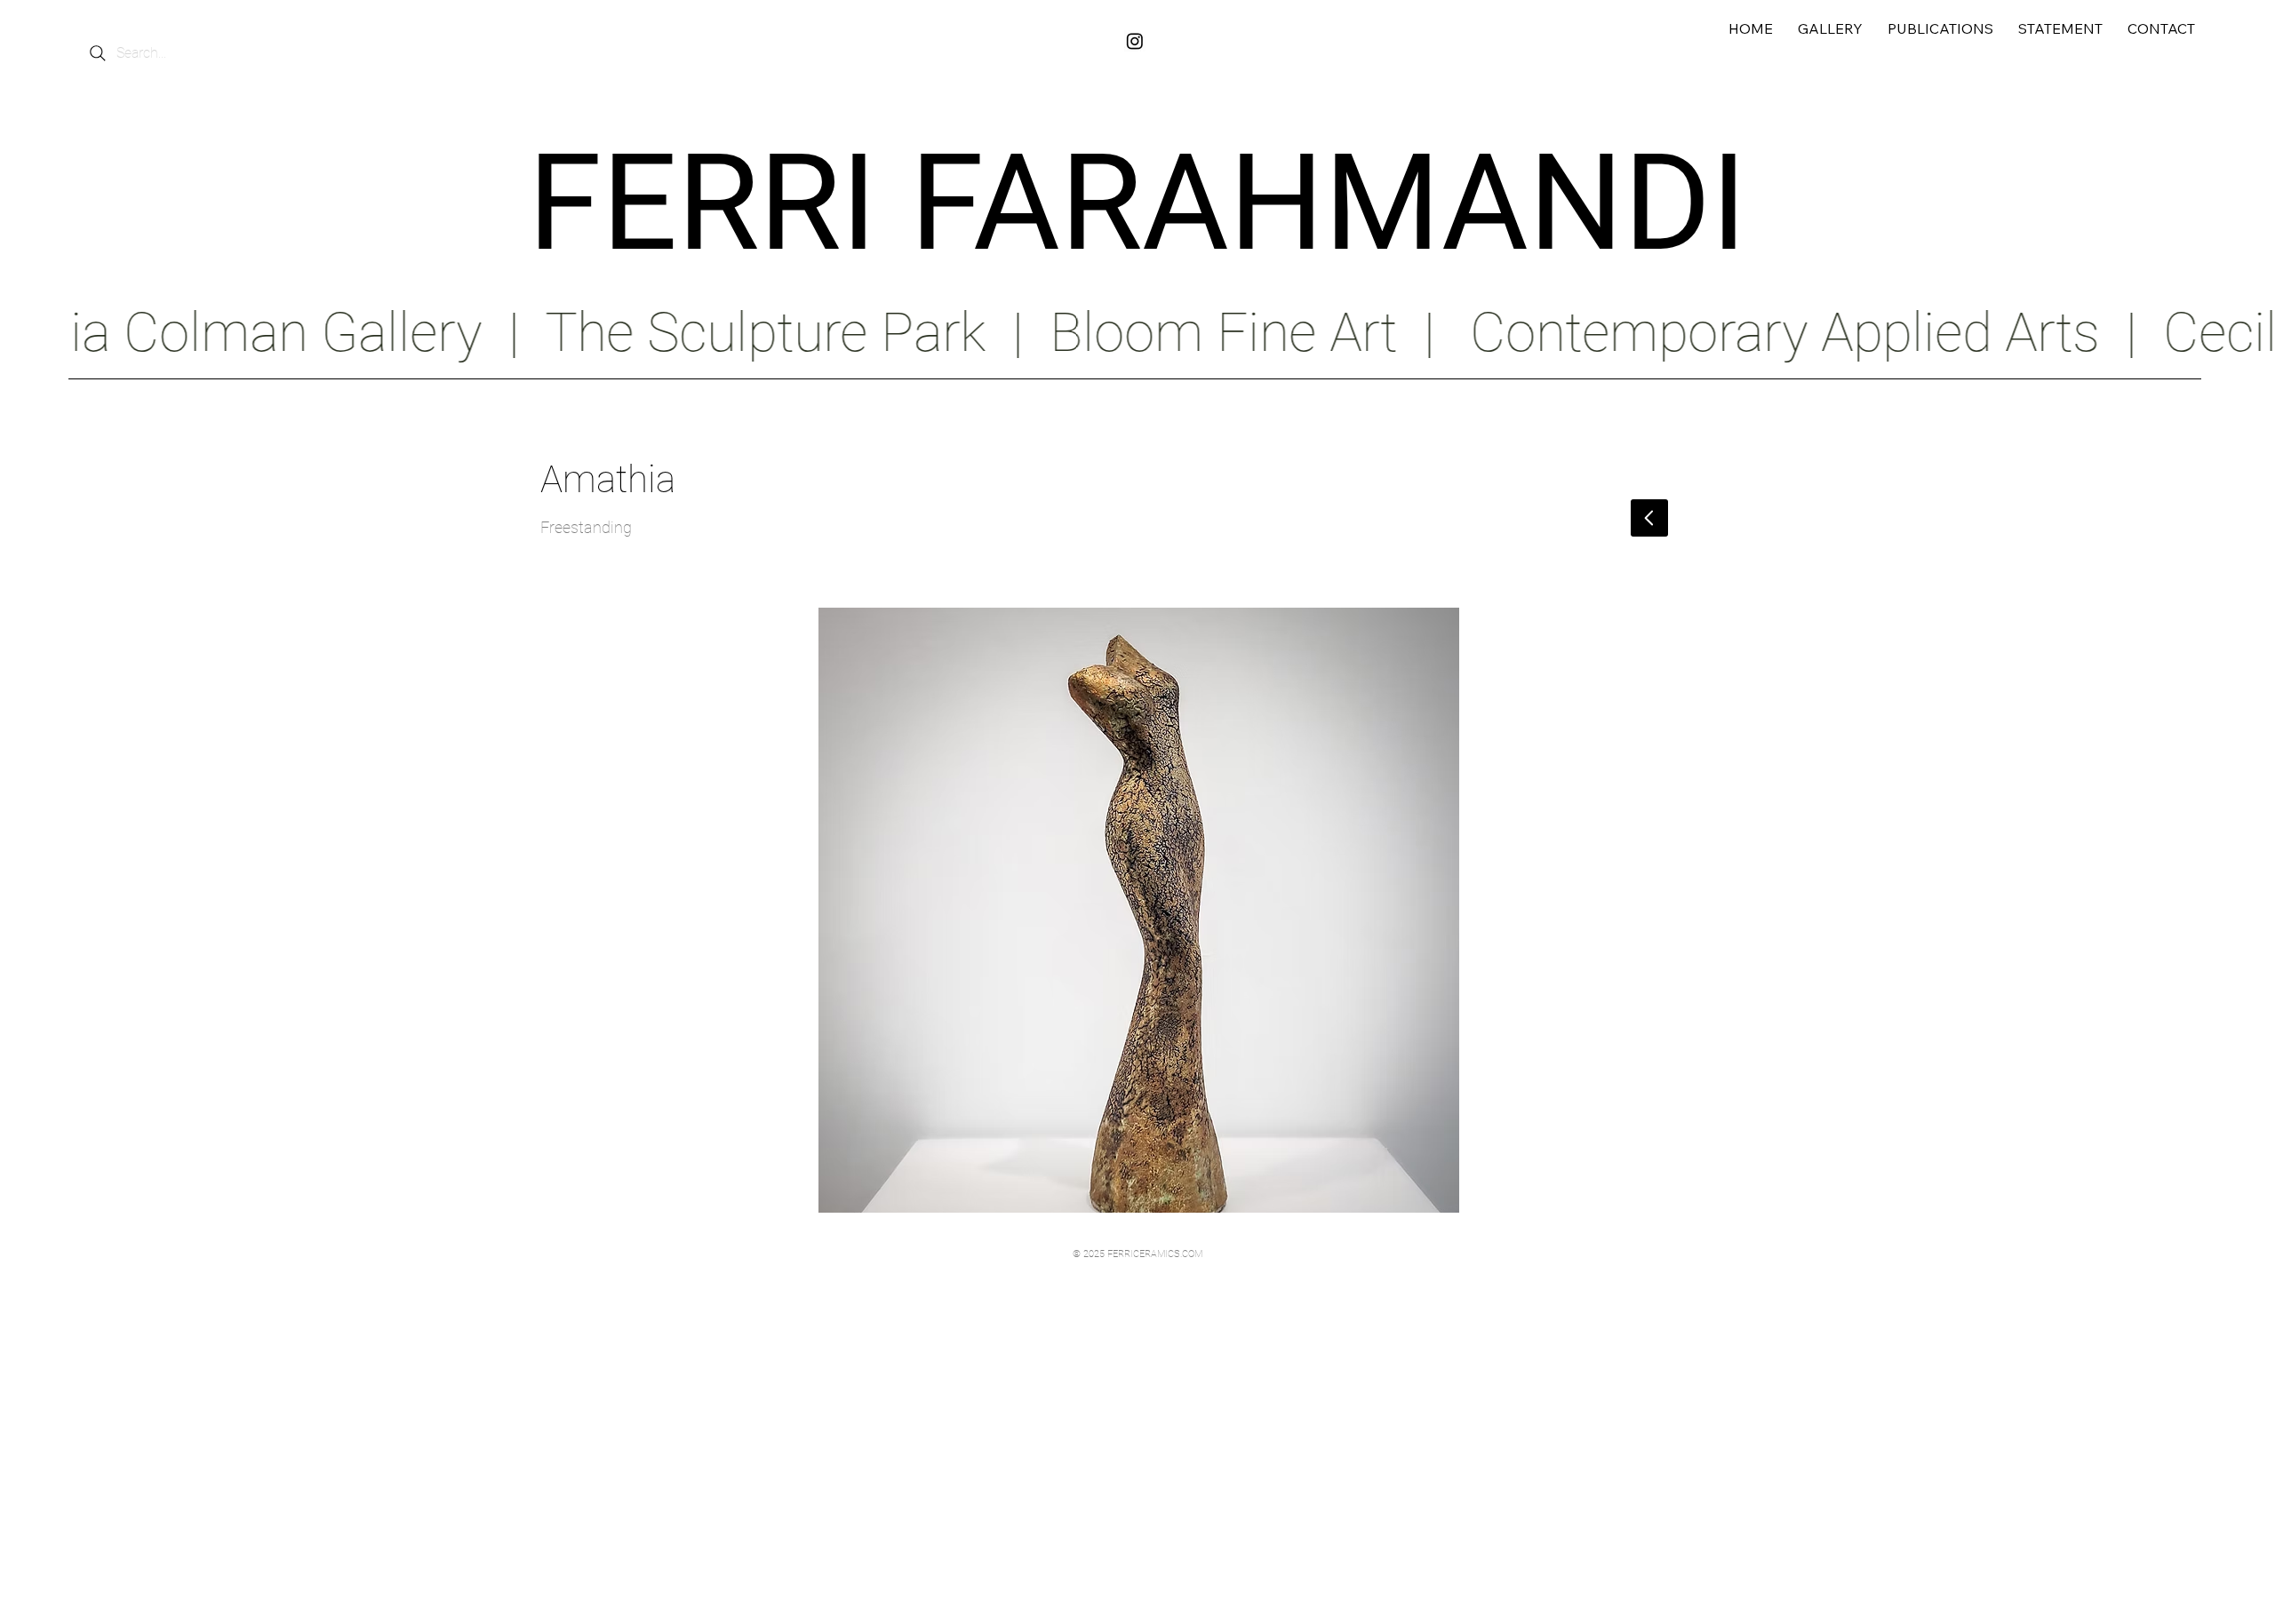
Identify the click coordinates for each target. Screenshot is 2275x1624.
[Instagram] (1135, 41)
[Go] (1649, 518)
